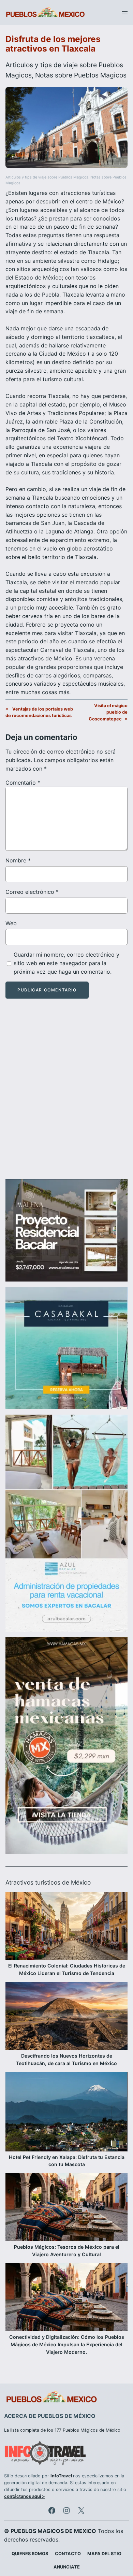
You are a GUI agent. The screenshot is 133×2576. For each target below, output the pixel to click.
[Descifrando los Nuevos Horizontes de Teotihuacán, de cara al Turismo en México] (66, 2017)
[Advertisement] (66, 1095)
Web (11, 923)
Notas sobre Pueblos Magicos (81, 75)
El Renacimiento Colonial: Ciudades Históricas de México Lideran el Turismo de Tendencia (67, 1969)
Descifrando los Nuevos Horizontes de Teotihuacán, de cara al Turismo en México (66, 2059)
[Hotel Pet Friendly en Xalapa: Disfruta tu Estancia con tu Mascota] (66, 2113)
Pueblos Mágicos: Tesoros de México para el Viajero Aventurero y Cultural (67, 2251)
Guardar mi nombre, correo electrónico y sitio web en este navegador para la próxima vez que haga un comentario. (66, 963)
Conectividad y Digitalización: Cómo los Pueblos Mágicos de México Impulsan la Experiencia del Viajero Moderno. (67, 2344)
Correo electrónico (32, 892)
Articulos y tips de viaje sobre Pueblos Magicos (47, 177)
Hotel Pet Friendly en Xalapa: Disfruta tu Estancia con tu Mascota (67, 2161)
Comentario (23, 783)
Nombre (18, 860)
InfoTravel (61, 2476)
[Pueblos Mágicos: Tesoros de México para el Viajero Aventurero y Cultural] (66, 2208)
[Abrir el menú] (125, 13)
